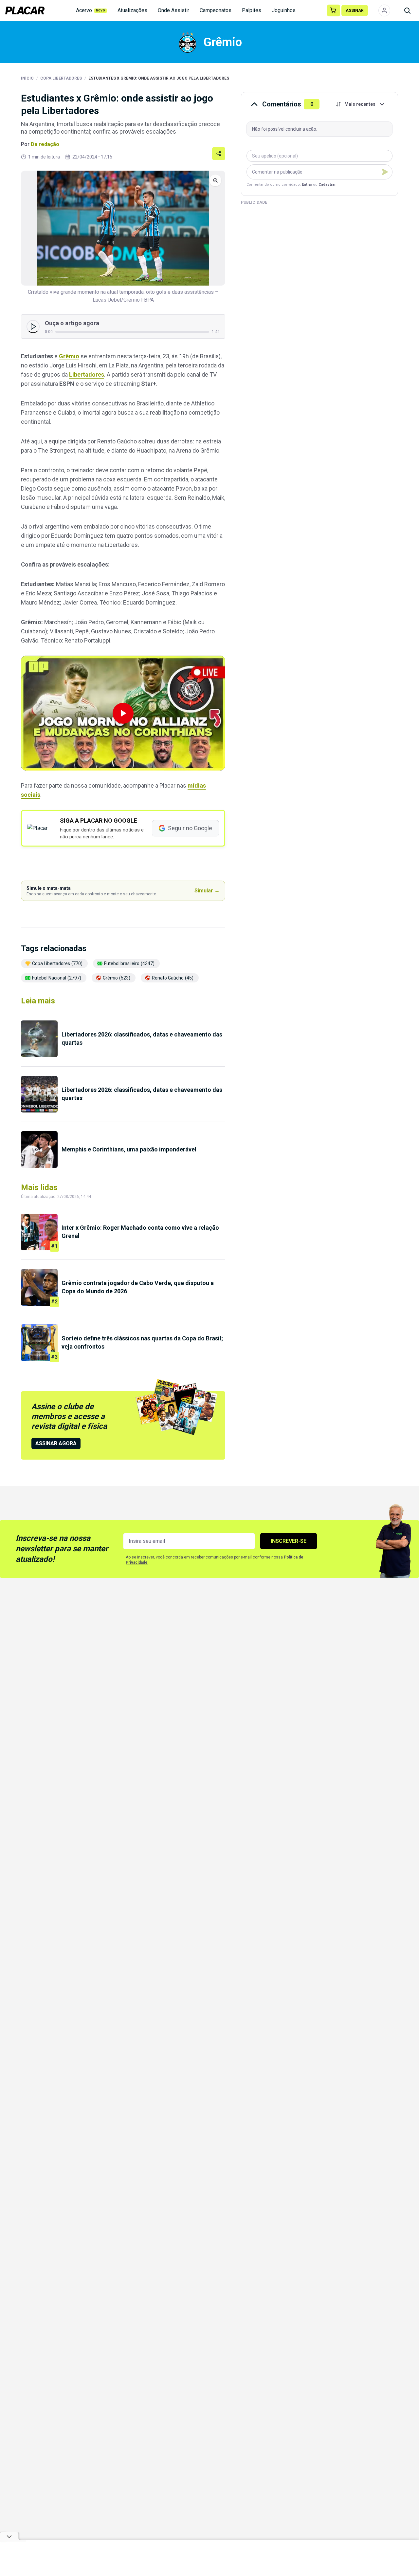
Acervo (91, 10)
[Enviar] (385, 172)
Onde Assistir (173, 10)
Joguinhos (284, 10)
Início (27, 78)
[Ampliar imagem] (123, 228)
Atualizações (132, 10)
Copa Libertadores (61, 78)
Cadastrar (327, 185)
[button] (123, 713)
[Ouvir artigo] (33, 327)
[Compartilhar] (219, 154)
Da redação (45, 144)
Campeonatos (216, 10)
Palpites (252, 10)
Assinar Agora (56, 1443)
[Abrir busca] (407, 10)
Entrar (307, 185)
